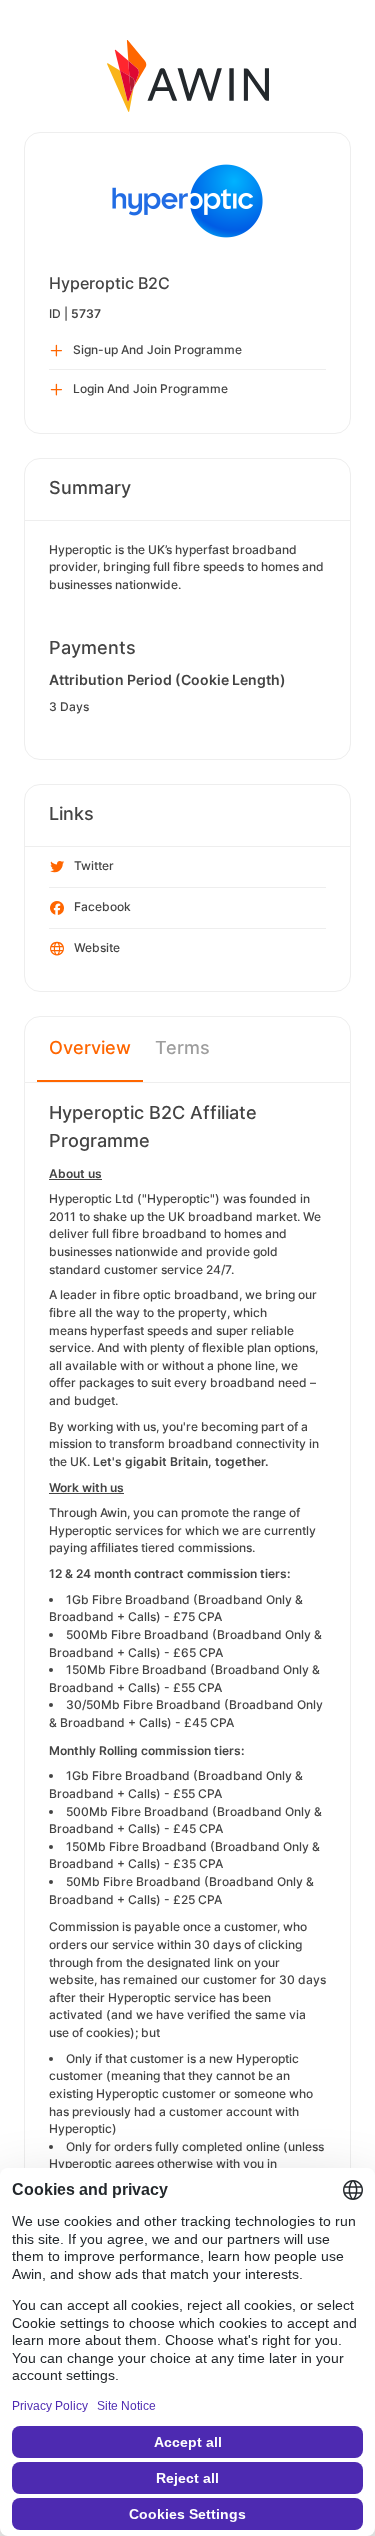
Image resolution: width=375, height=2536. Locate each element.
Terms (182, 1047)
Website (97, 947)
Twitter (94, 865)
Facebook (102, 906)
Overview (90, 1047)
